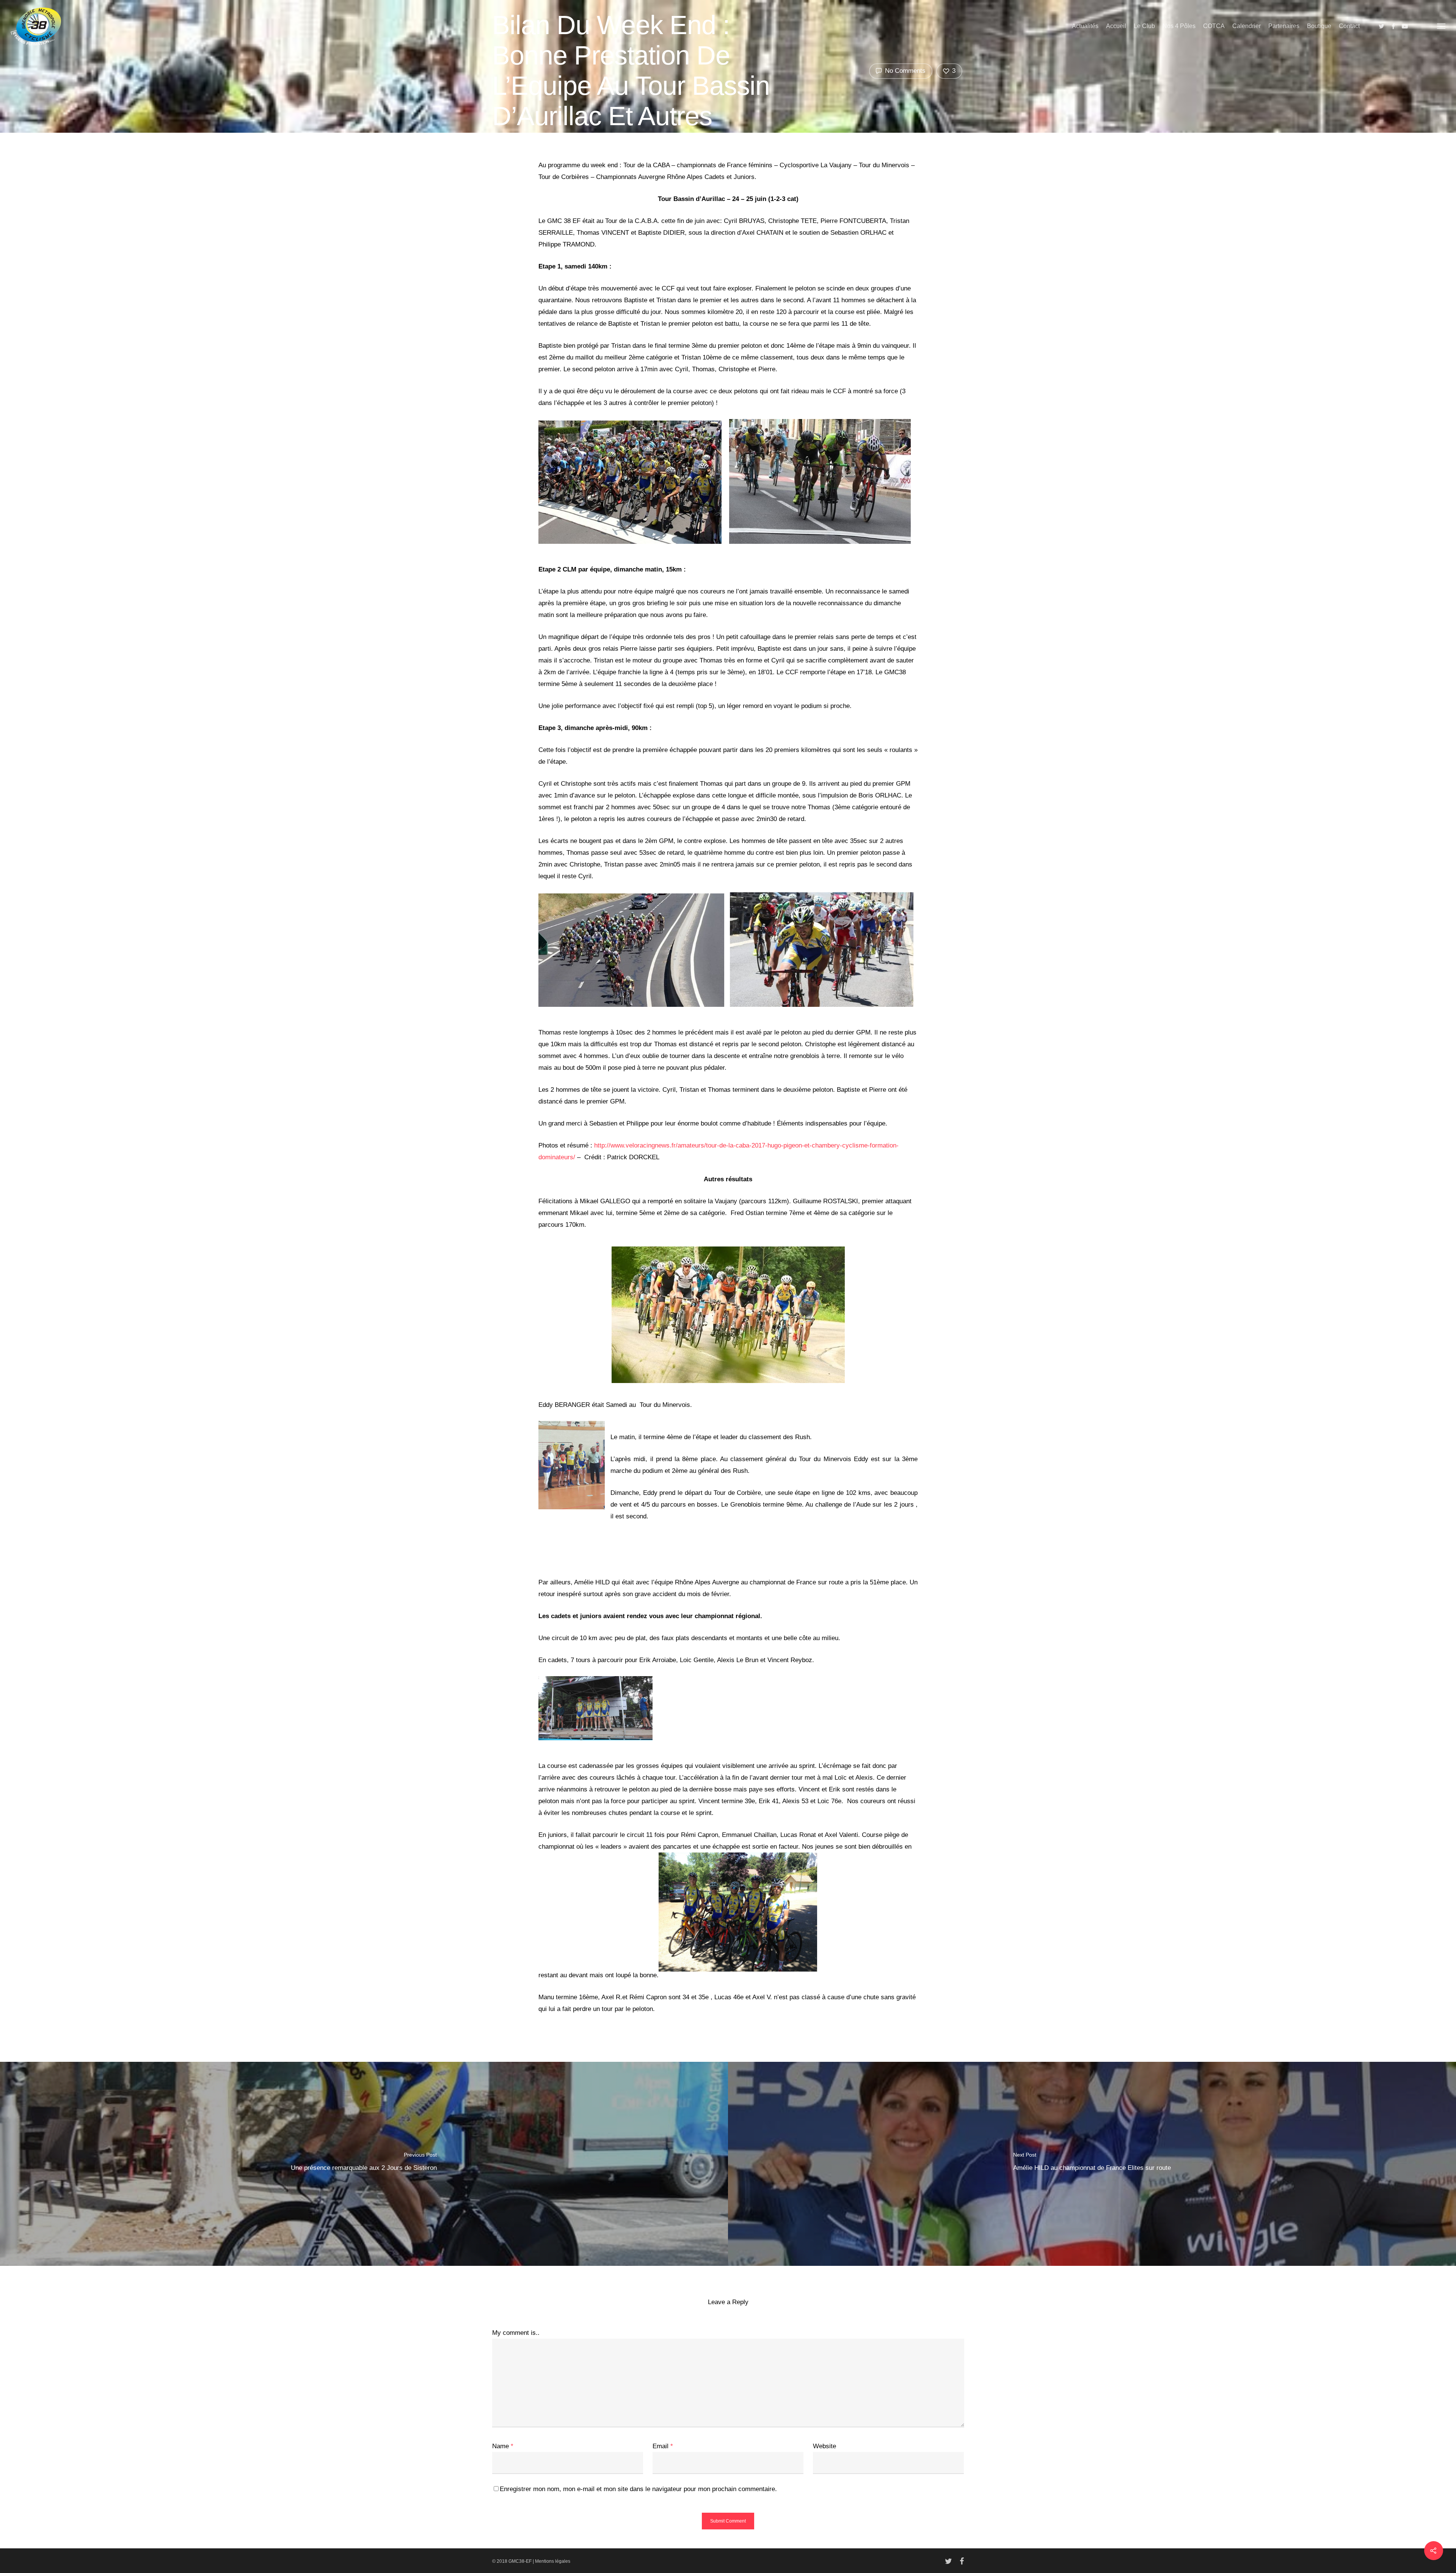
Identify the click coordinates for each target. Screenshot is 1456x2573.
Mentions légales (553, 2561)
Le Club (1144, 26)
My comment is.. (516, 2333)
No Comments (904, 71)
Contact (1349, 26)
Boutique (1319, 26)
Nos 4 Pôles (1179, 26)
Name (503, 2446)
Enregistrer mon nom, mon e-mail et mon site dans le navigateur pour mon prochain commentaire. (638, 2489)
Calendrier (1247, 26)
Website (824, 2446)
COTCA (1214, 26)
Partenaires (1284, 26)
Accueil (1116, 26)
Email (663, 2446)
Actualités (1085, 26)
